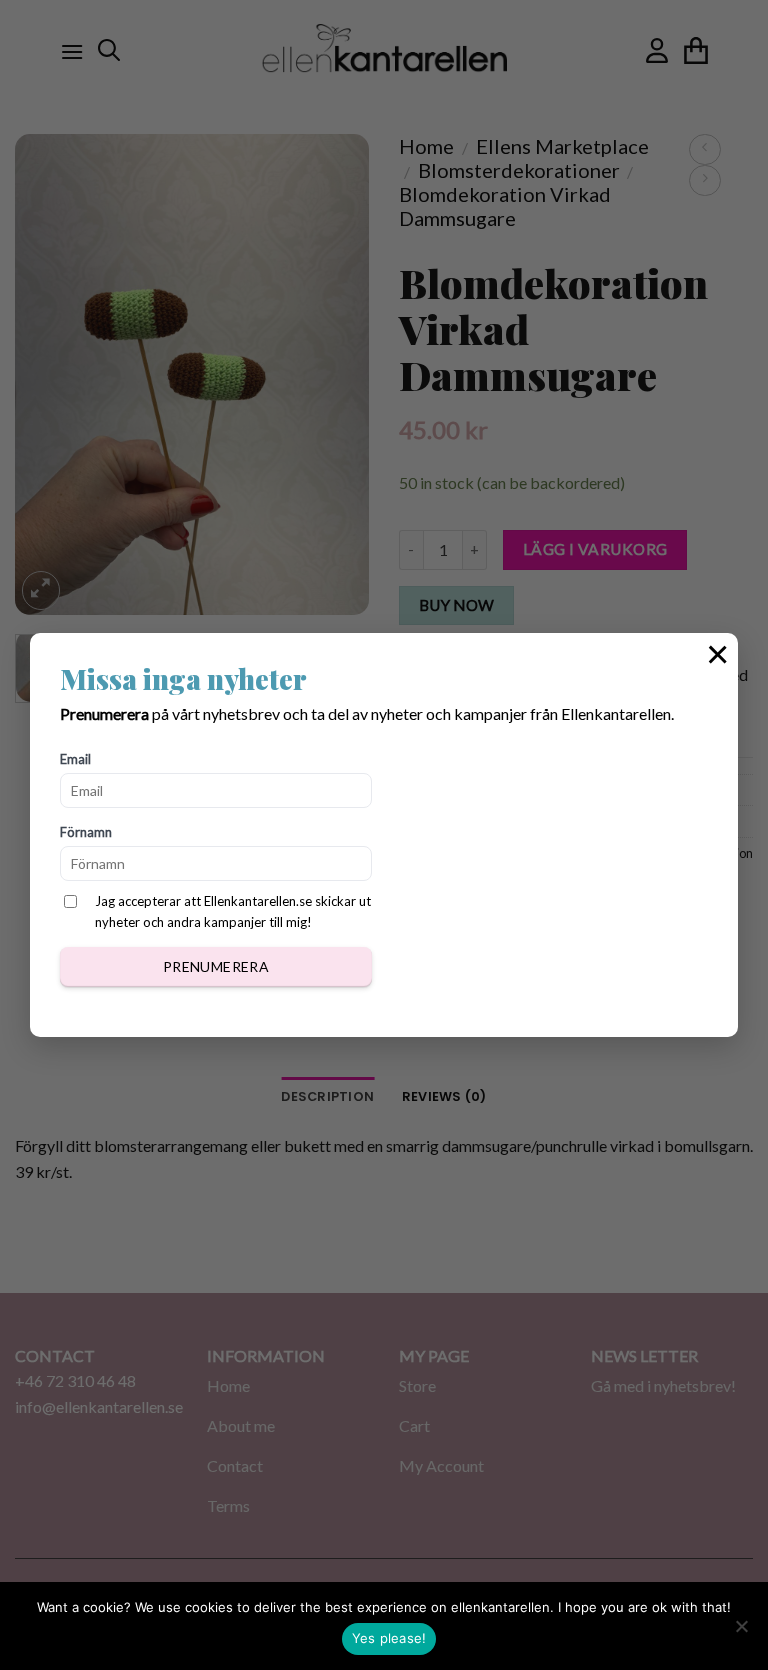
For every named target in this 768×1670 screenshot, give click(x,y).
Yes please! (389, 1638)
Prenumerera (216, 966)
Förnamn (86, 832)
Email (75, 759)
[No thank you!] (741, 1632)
